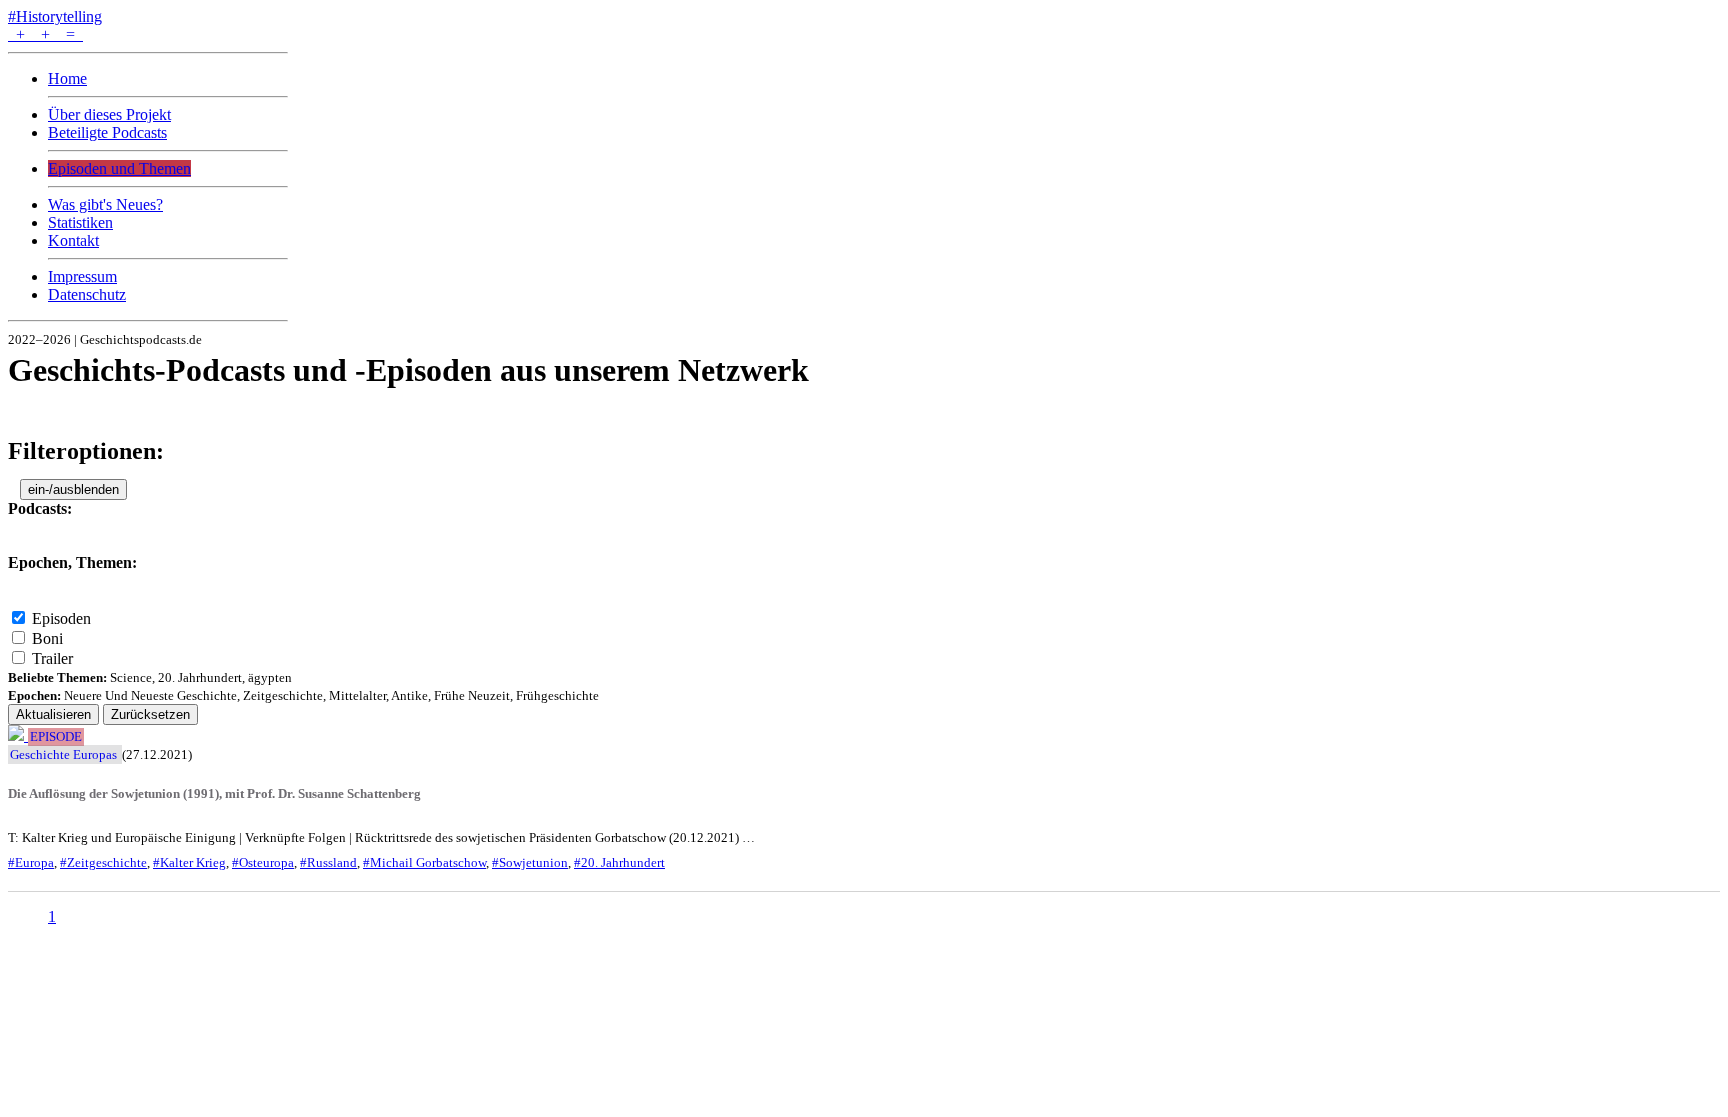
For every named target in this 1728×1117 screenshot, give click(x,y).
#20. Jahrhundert (619, 862)
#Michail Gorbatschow (424, 862)
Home (67, 78)
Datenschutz (87, 294)
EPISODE (56, 737)
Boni (47, 638)
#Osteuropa (263, 862)
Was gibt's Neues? (105, 204)
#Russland (328, 862)
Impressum (82, 276)
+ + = (45, 34)
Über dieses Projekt (109, 114)
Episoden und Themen (119, 168)
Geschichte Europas (63, 754)
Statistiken (80, 222)
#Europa (31, 862)
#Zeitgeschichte (103, 862)
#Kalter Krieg (189, 862)
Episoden (61, 618)
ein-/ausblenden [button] (73, 489)
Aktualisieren (53, 714)
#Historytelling (55, 16)
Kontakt (73, 240)
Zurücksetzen (150, 714)
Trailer (52, 658)
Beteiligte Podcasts (107, 132)
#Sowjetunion (530, 862)
